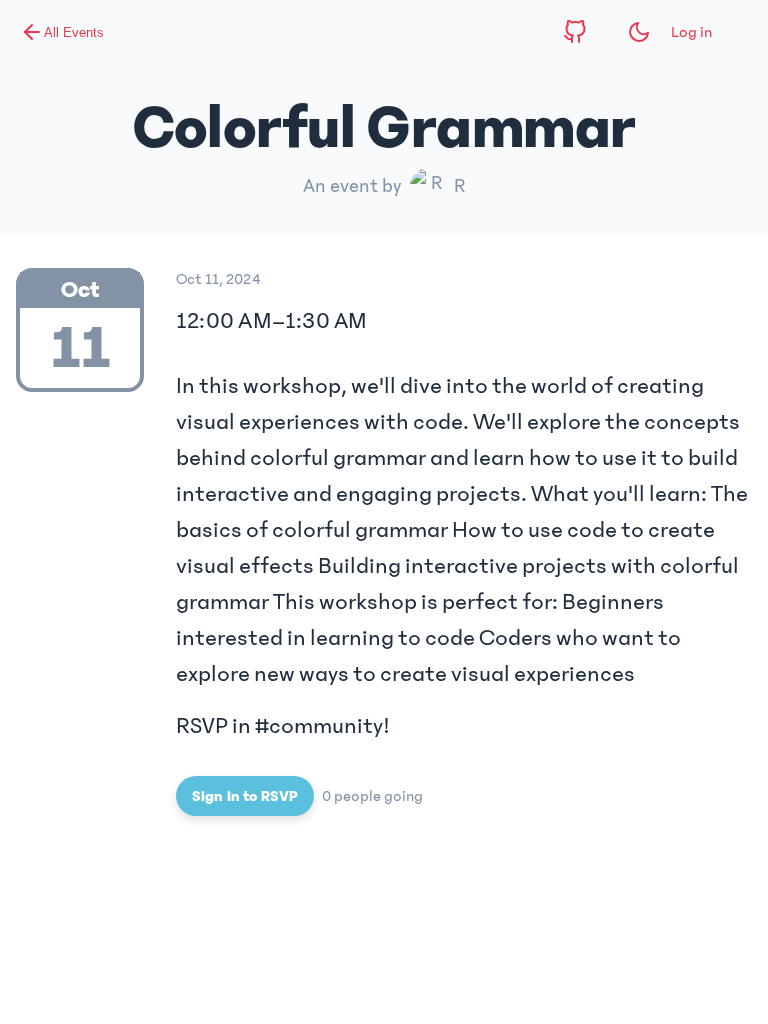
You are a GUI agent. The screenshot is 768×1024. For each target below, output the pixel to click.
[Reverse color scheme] (639, 32)
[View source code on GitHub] (575, 32)
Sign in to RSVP (245, 796)
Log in (691, 32)
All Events (74, 32)
